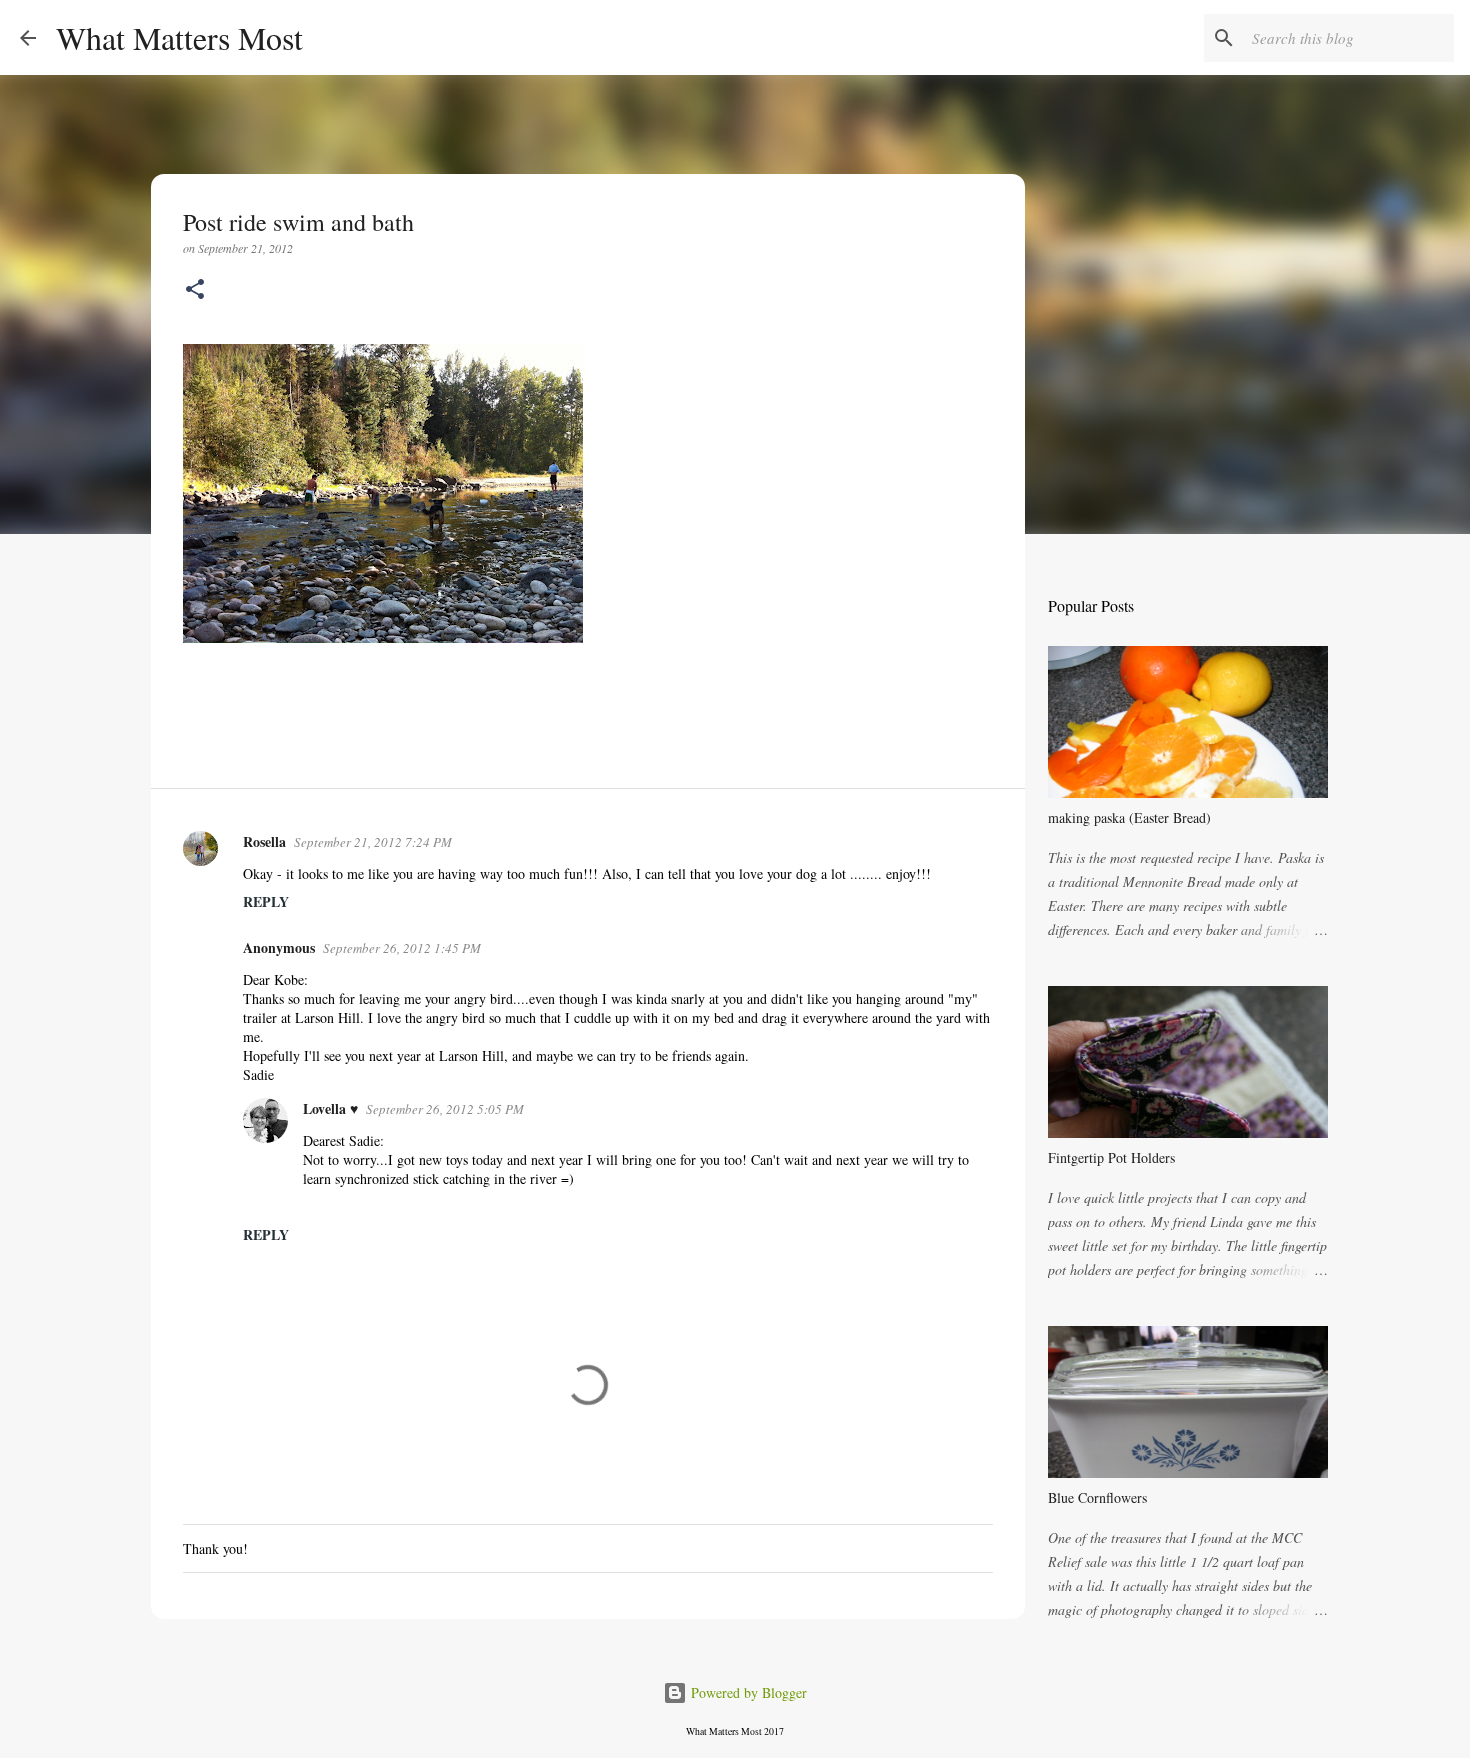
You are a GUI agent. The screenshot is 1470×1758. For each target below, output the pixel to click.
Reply (266, 901)
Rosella (264, 841)
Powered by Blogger (747, 1692)
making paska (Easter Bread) (1129, 817)
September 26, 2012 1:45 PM (402, 948)
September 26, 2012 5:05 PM (445, 1109)
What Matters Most (179, 37)
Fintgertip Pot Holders (1111, 1157)
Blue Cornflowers (1097, 1497)
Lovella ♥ (330, 1108)
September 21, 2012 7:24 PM (373, 842)
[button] (195, 290)
